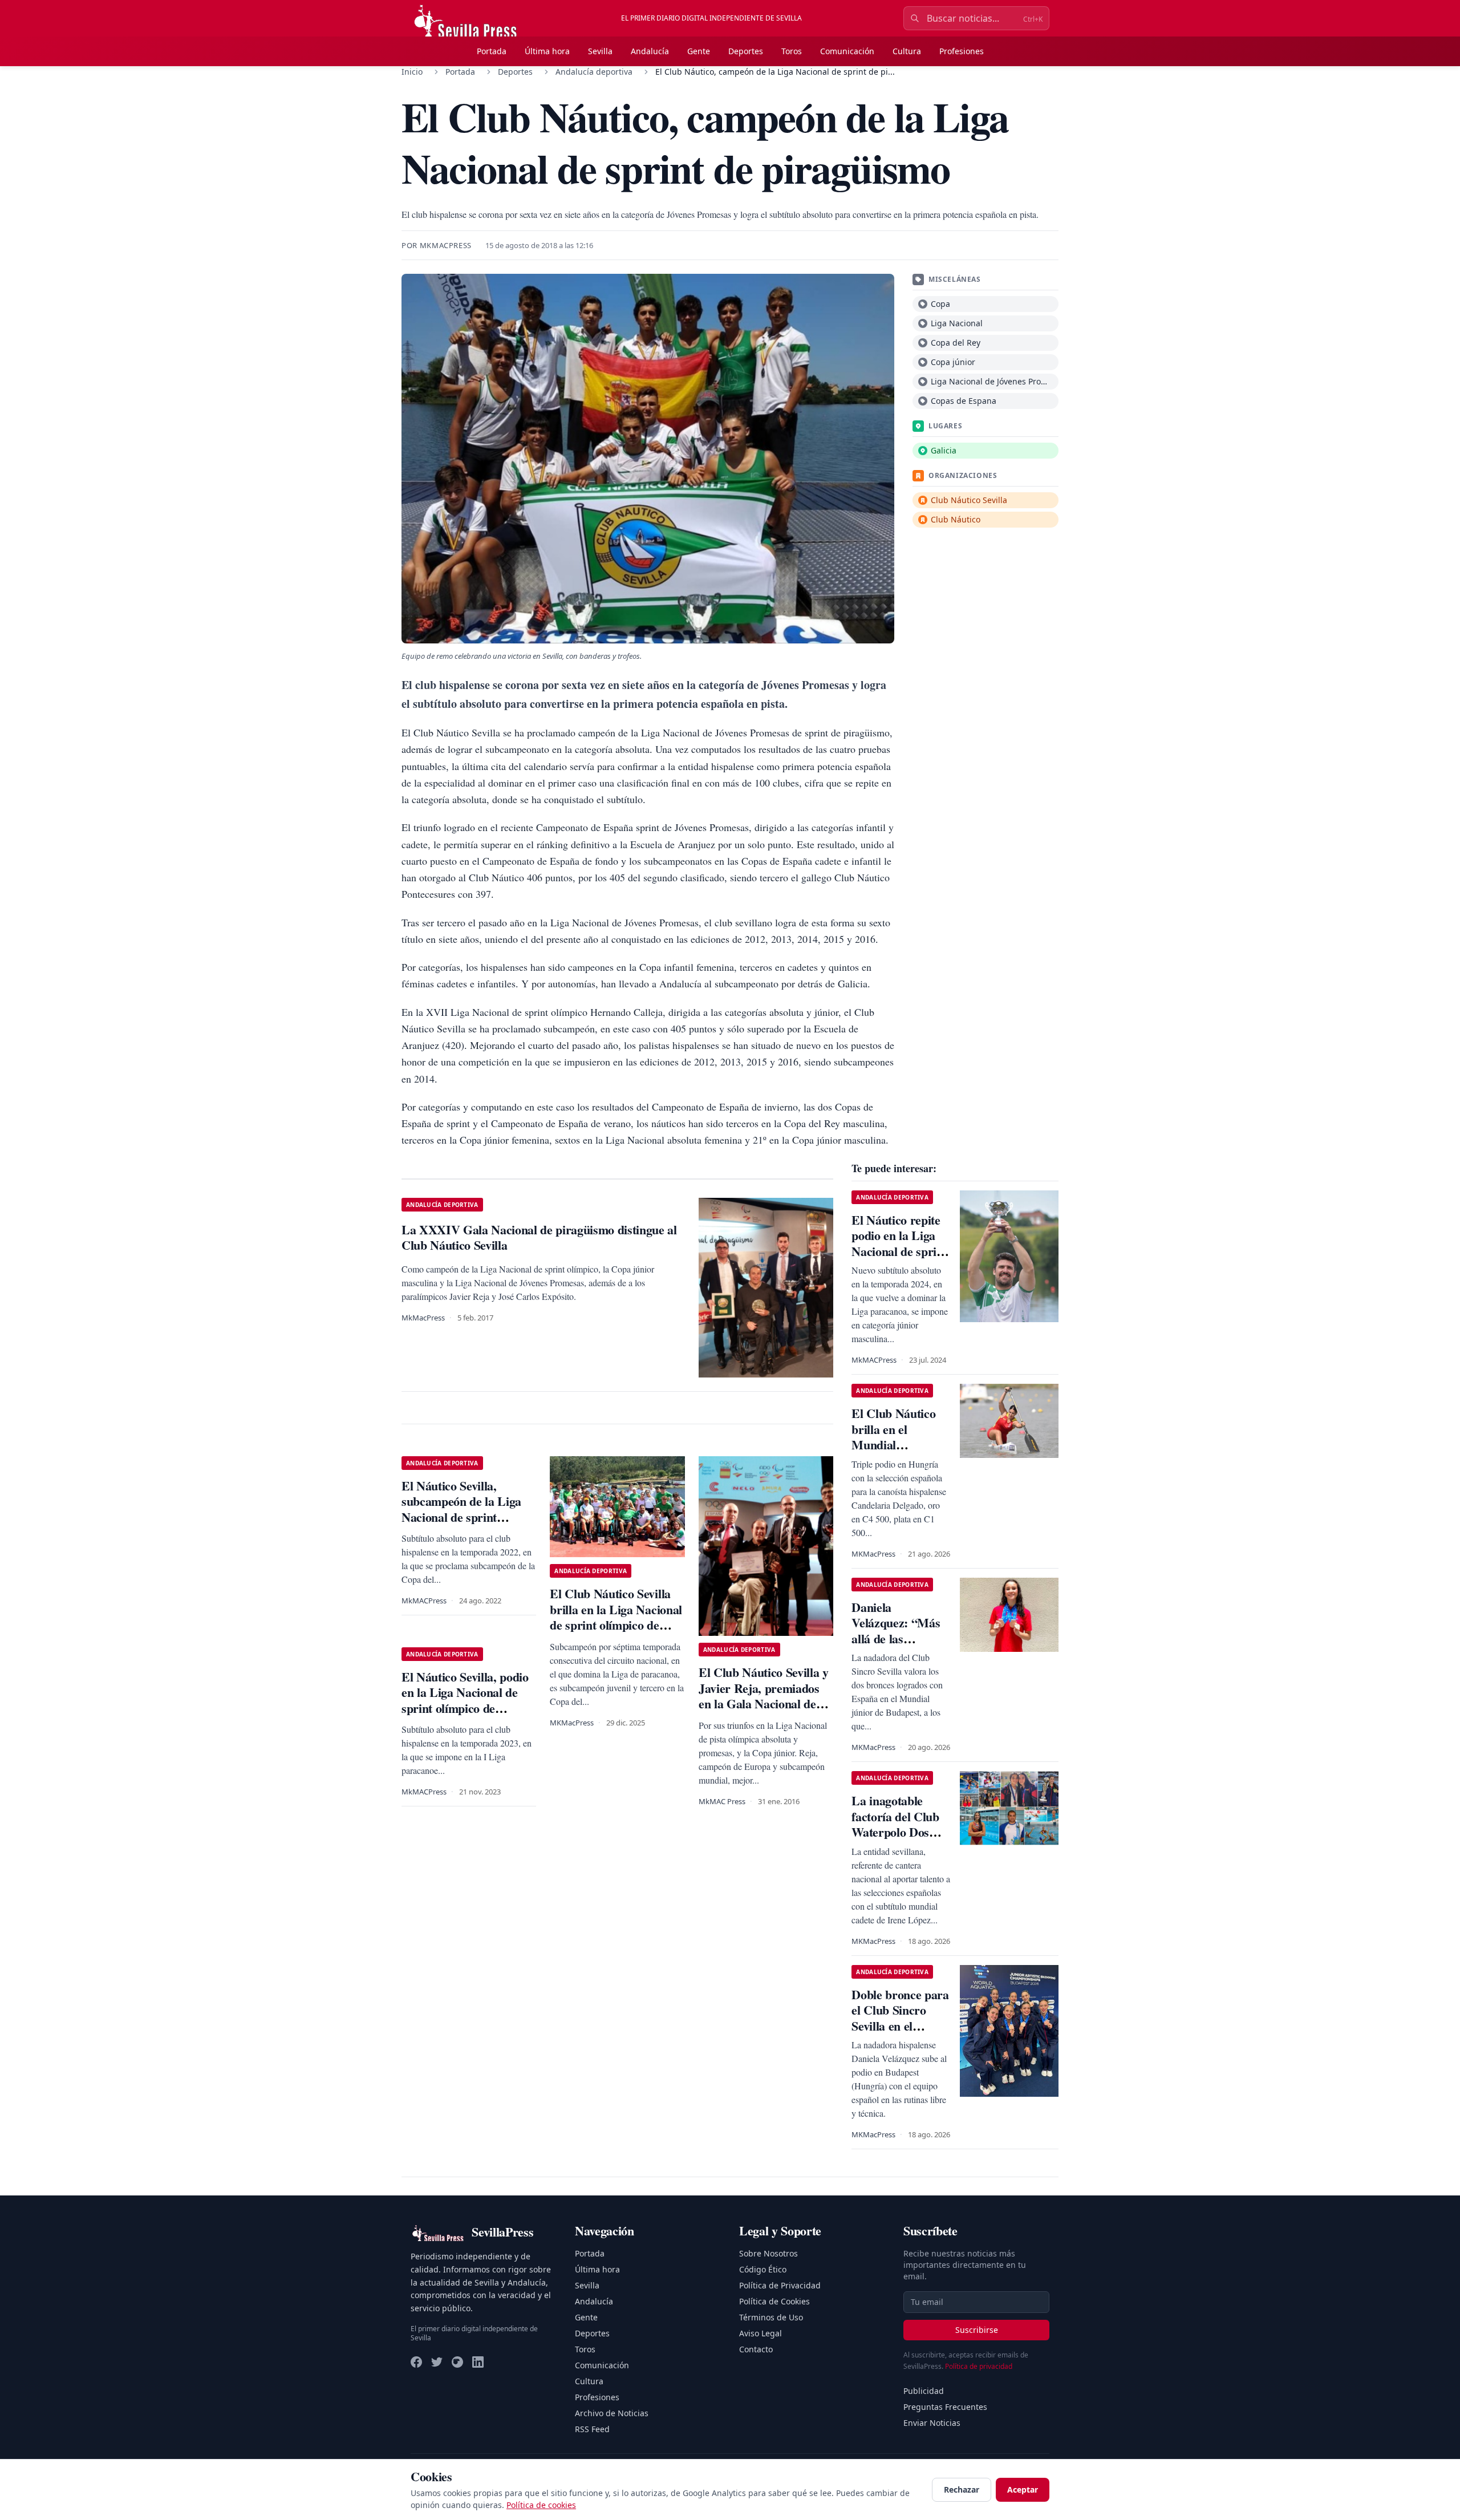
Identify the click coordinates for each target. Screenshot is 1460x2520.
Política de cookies (541, 2505)
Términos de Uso (771, 2317)
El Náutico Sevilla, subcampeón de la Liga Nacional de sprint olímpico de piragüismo (462, 1509)
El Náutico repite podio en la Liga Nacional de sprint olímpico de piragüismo (899, 1251)
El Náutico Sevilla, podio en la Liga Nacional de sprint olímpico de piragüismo (465, 1700)
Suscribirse (977, 2330)
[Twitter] (437, 2362)
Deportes (746, 51)
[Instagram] (457, 2362)
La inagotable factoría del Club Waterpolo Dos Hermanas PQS (895, 1824)
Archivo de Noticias (612, 2413)
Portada (492, 51)
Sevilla (600, 51)
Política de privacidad (979, 2366)
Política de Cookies (774, 2301)
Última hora (547, 51)
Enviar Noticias (932, 2423)
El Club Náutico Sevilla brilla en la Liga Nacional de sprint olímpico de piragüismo (616, 1617)
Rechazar (962, 2489)
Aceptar (1023, 2489)
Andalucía (650, 51)
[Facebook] (416, 2362)
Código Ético (763, 2269)
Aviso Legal (761, 2333)
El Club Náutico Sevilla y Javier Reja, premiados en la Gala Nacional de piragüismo (764, 1696)
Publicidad (924, 2391)
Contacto (756, 2349)
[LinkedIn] (478, 2362)
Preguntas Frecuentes (945, 2407)
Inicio (412, 72)
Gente (699, 51)
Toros (792, 51)
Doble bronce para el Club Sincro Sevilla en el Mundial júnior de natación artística (900, 2026)
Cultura (907, 51)
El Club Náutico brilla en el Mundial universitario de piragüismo (893, 1445)
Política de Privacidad (780, 2285)
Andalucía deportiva (594, 72)
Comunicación (847, 51)
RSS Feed (592, 2429)
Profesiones (962, 51)
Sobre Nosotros (768, 2253)
